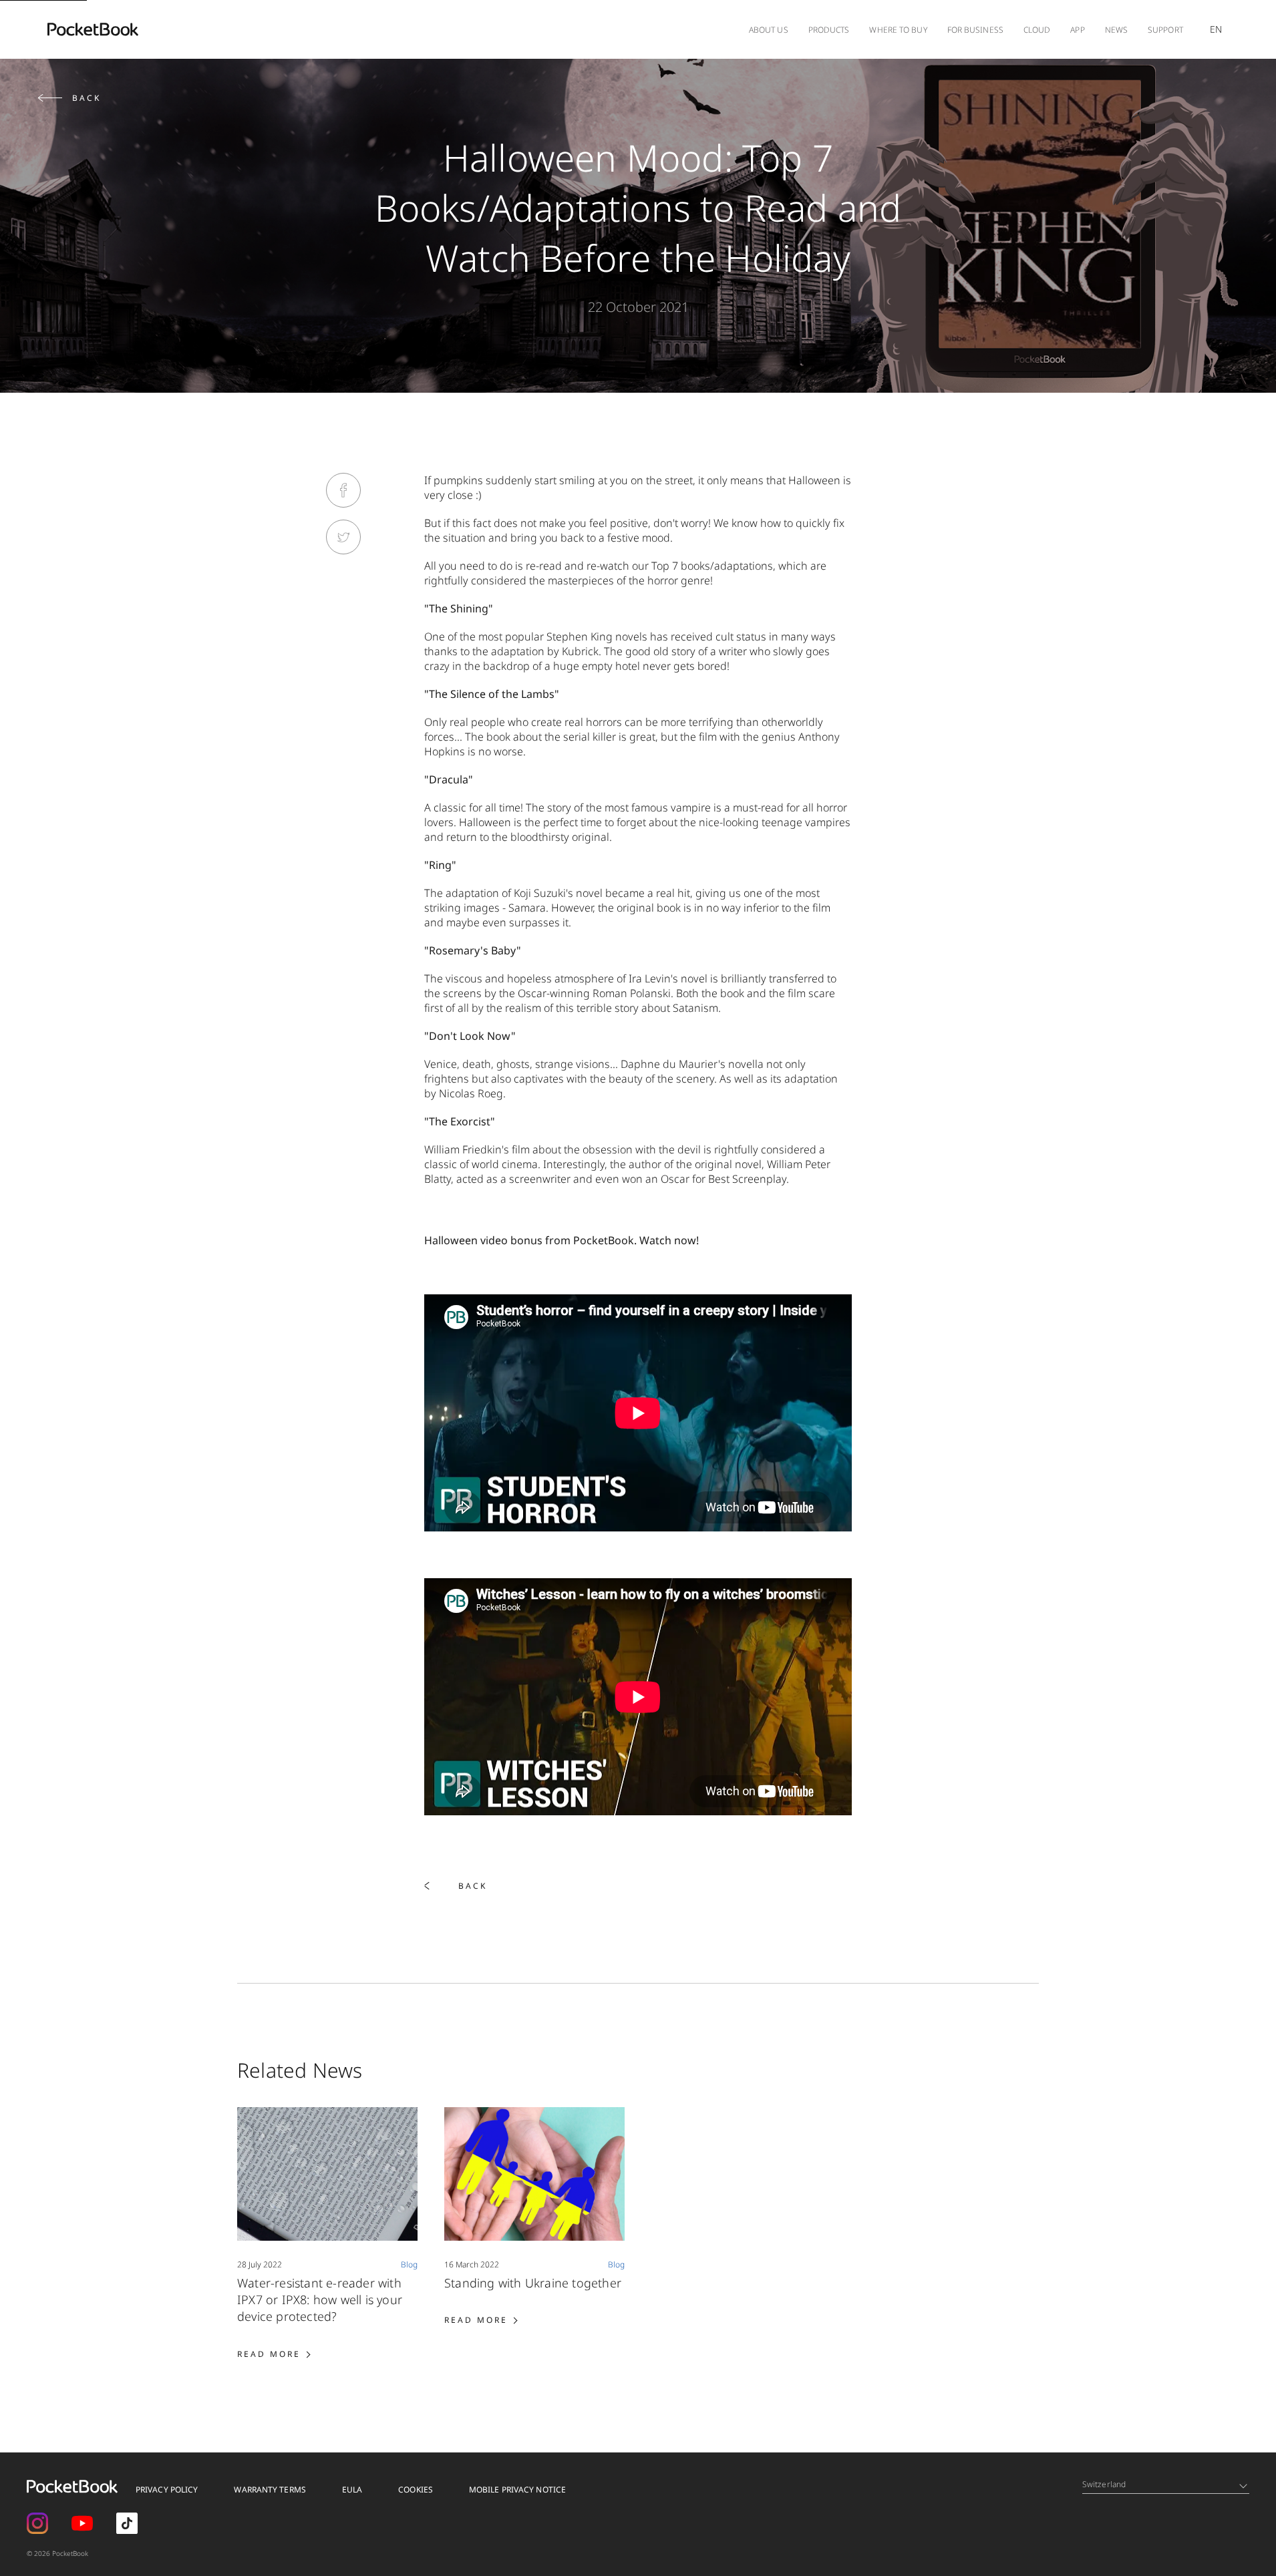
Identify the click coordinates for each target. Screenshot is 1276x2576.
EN (1216, 29)
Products (829, 30)
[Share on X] (343, 537)
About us (769, 30)
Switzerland (1104, 2484)
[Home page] (93, 29)
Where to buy (898, 30)
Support (1165, 30)
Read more (273, 2354)
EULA (352, 2490)
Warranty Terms (270, 2490)
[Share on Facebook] (343, 490)
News (1116, 30)
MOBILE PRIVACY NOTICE (517, 2490)
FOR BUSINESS (975, 30)
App (1077, 30)
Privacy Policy (167, 2490)
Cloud (1037, 30)
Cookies (416, 2490)
